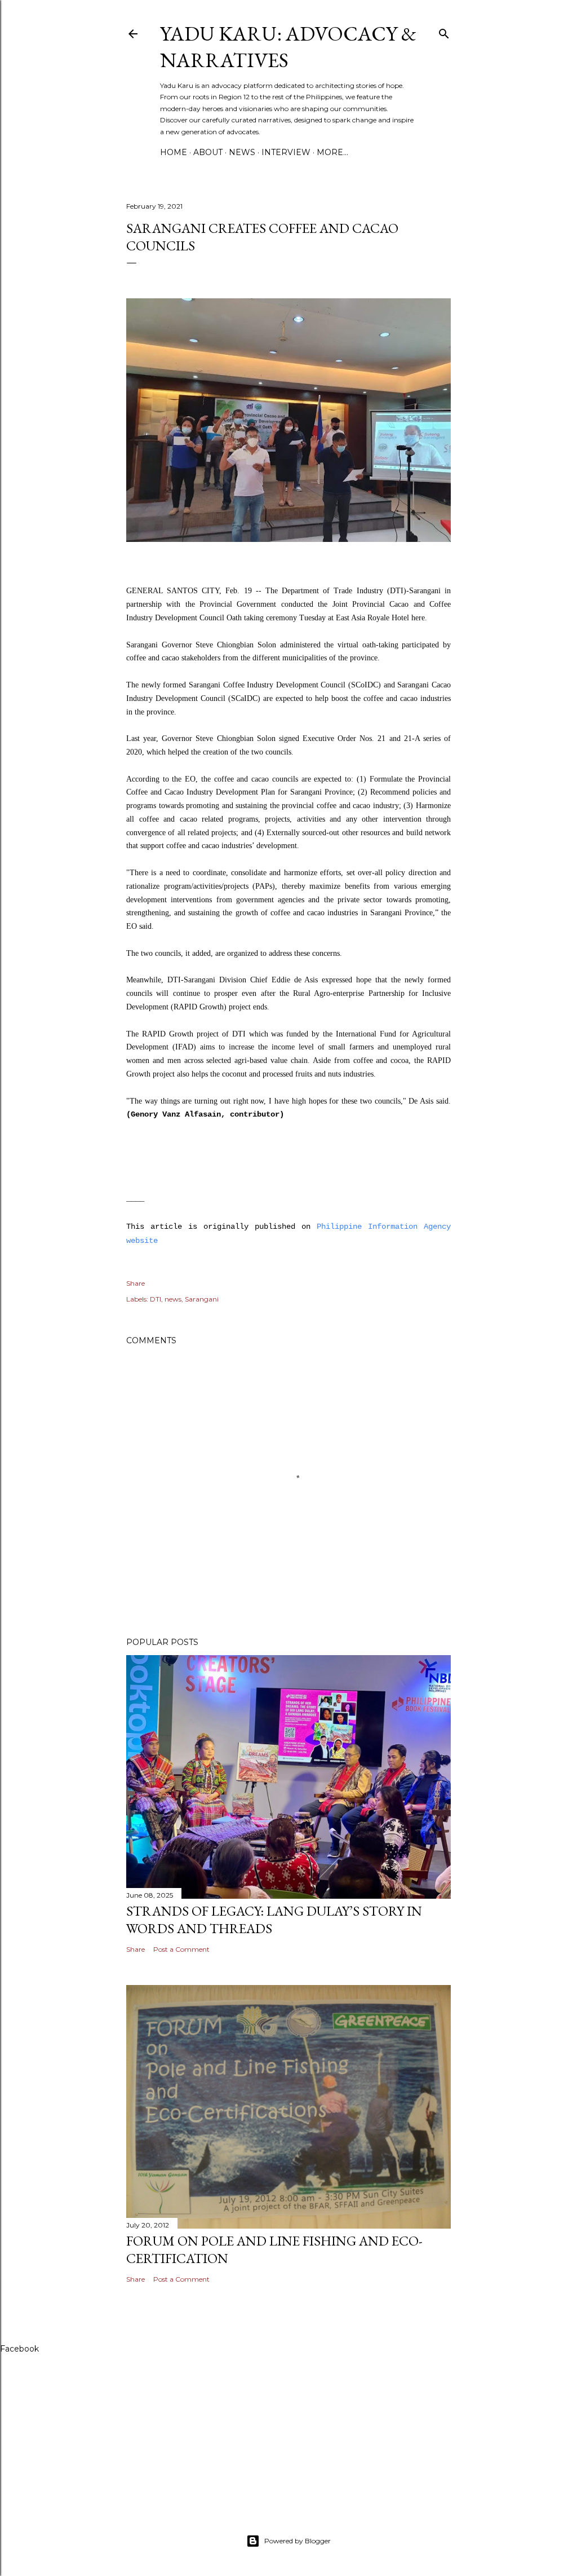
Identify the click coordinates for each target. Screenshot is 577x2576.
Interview (286, 152)
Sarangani (202, 1299)
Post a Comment (181, 1949)
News (242, 152)
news (173, 1299)
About (208, 152)
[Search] (444, 31)
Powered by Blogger (298, 2541)
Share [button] (136, 1283)
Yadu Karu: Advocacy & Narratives (288, 47)
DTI (156, 1299)
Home (174, 152)
